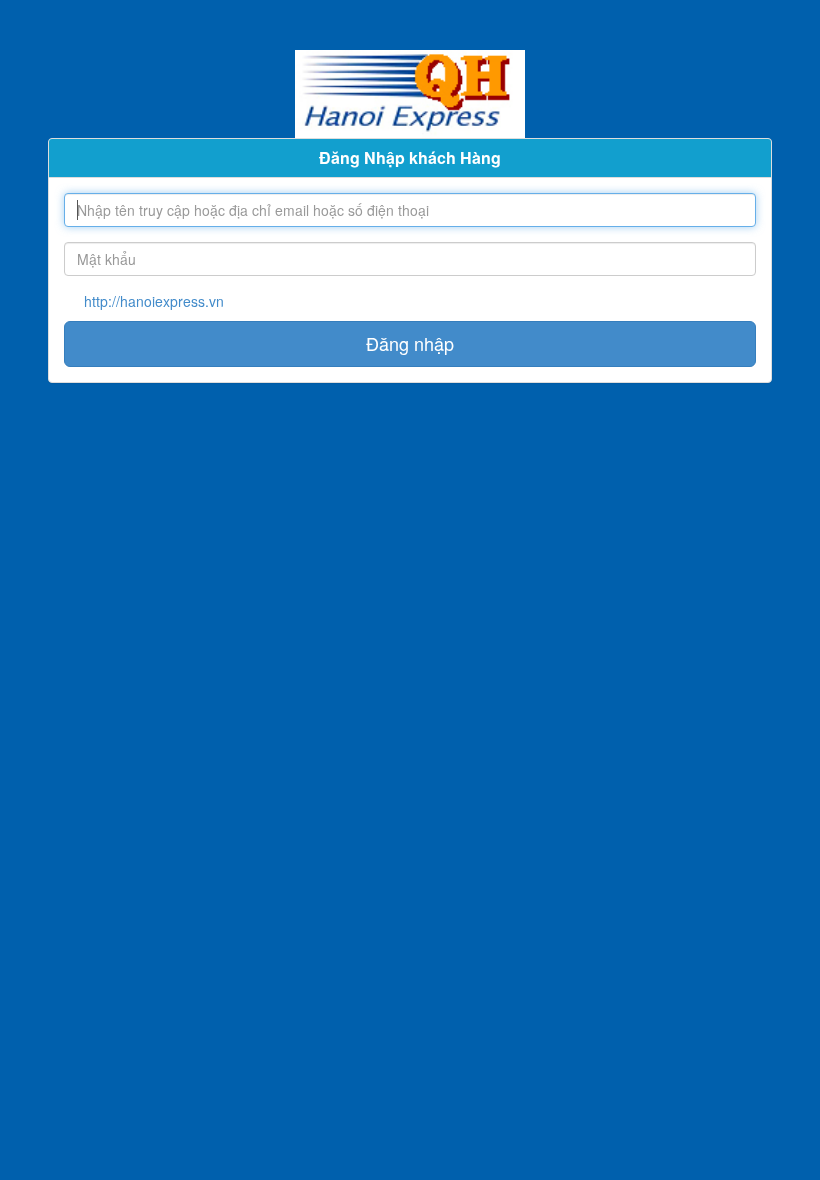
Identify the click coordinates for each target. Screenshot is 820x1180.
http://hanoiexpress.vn (154, 301)
